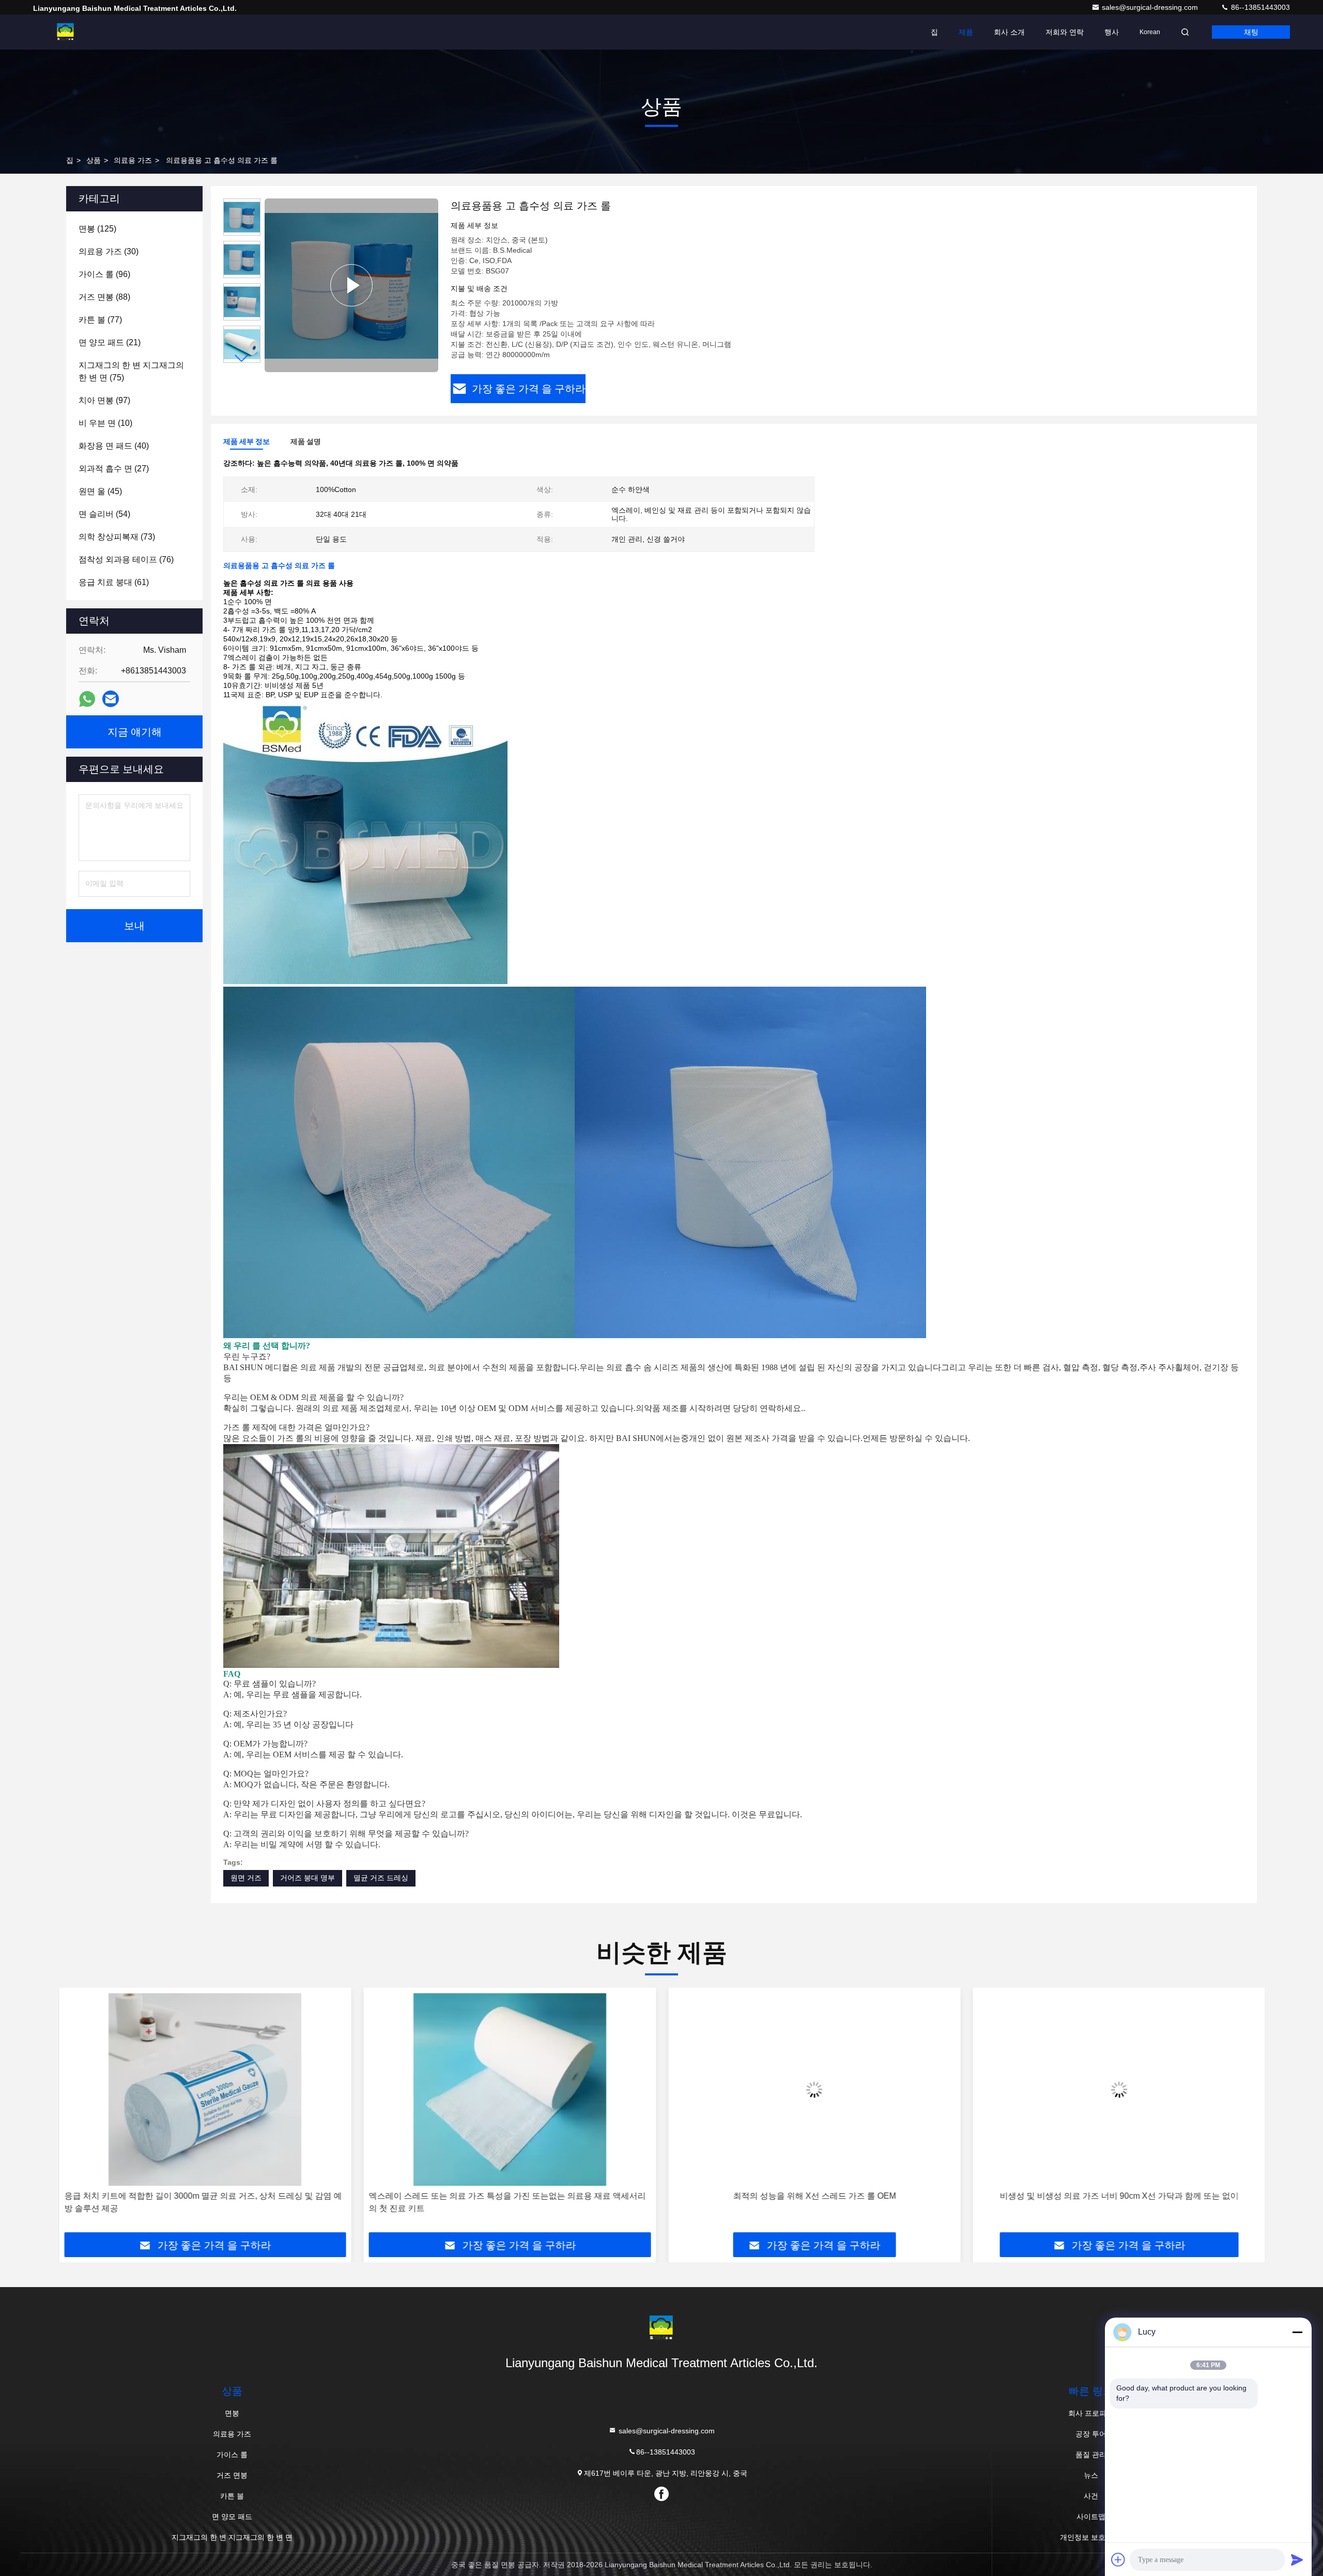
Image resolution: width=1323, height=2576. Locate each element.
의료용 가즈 (133, 160)
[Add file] (1118, 2559)
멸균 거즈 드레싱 (381, 1878)
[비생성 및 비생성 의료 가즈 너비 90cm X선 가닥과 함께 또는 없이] (1119, 2089)
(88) (104, 297)
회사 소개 (1009, 32)
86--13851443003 (1259, 7)
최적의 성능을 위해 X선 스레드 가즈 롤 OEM (814, 2196)
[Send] (1297, 2559)
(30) (109, 251)
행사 (1112, 32)
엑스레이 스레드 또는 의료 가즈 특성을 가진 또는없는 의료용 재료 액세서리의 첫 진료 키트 (507, 2202)
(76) (126, 559)
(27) (114, 469)
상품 (94, 160)
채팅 (1251, 32)
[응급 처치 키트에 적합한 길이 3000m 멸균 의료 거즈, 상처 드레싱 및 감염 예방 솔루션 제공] (205, 2089)
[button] (242, 358)
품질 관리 (1091, 2455)
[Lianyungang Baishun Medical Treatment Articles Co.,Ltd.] (66, 32)
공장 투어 (1091, 2434)
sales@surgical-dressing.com (1151, 7)
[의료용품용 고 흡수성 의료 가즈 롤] (351, 285)
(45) (100, 491)
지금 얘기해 (135, 732)
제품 (966, 32)
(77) (100, 320)
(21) (110, 342)
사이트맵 (1091, 2517)
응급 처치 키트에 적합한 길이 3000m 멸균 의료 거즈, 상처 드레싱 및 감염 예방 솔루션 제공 (202, 2202)
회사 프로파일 (1091, 2413)
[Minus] (1297, 2332)
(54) (104, 514)
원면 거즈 (246, 1878)
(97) (104, 400)
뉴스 (1091, 2475)
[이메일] (111, 699)
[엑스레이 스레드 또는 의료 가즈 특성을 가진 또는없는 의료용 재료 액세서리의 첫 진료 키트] (510, 2089)
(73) (117, 537)
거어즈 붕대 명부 (307, 1878)
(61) (114, 582)
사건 (1091, 2496)
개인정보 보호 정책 (1091, 2537)
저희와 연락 (1065, 32)
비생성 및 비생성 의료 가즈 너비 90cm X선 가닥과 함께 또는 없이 (1118, 2196)
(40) (114, 446)
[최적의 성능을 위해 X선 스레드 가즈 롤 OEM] (814, 2089)
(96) (104, 274)
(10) (105, 423)
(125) (97, 229)
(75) (131, 371)
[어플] (87, 699)
